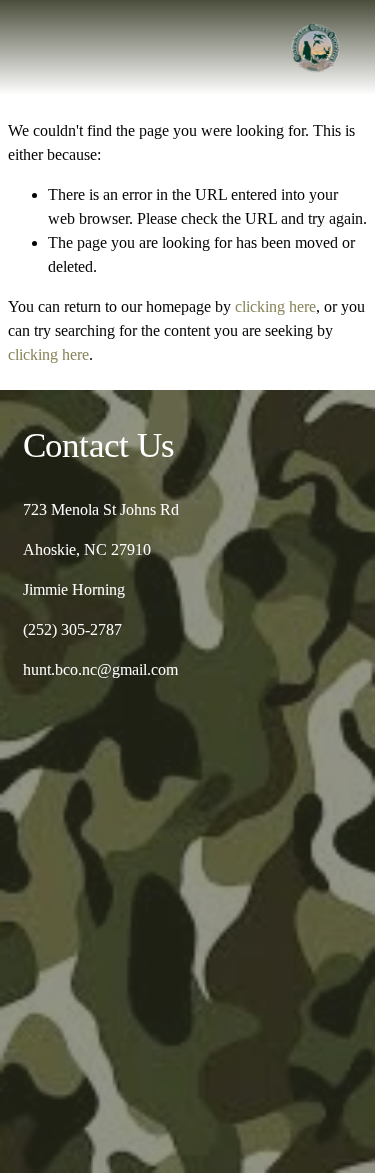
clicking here (275, 306)
